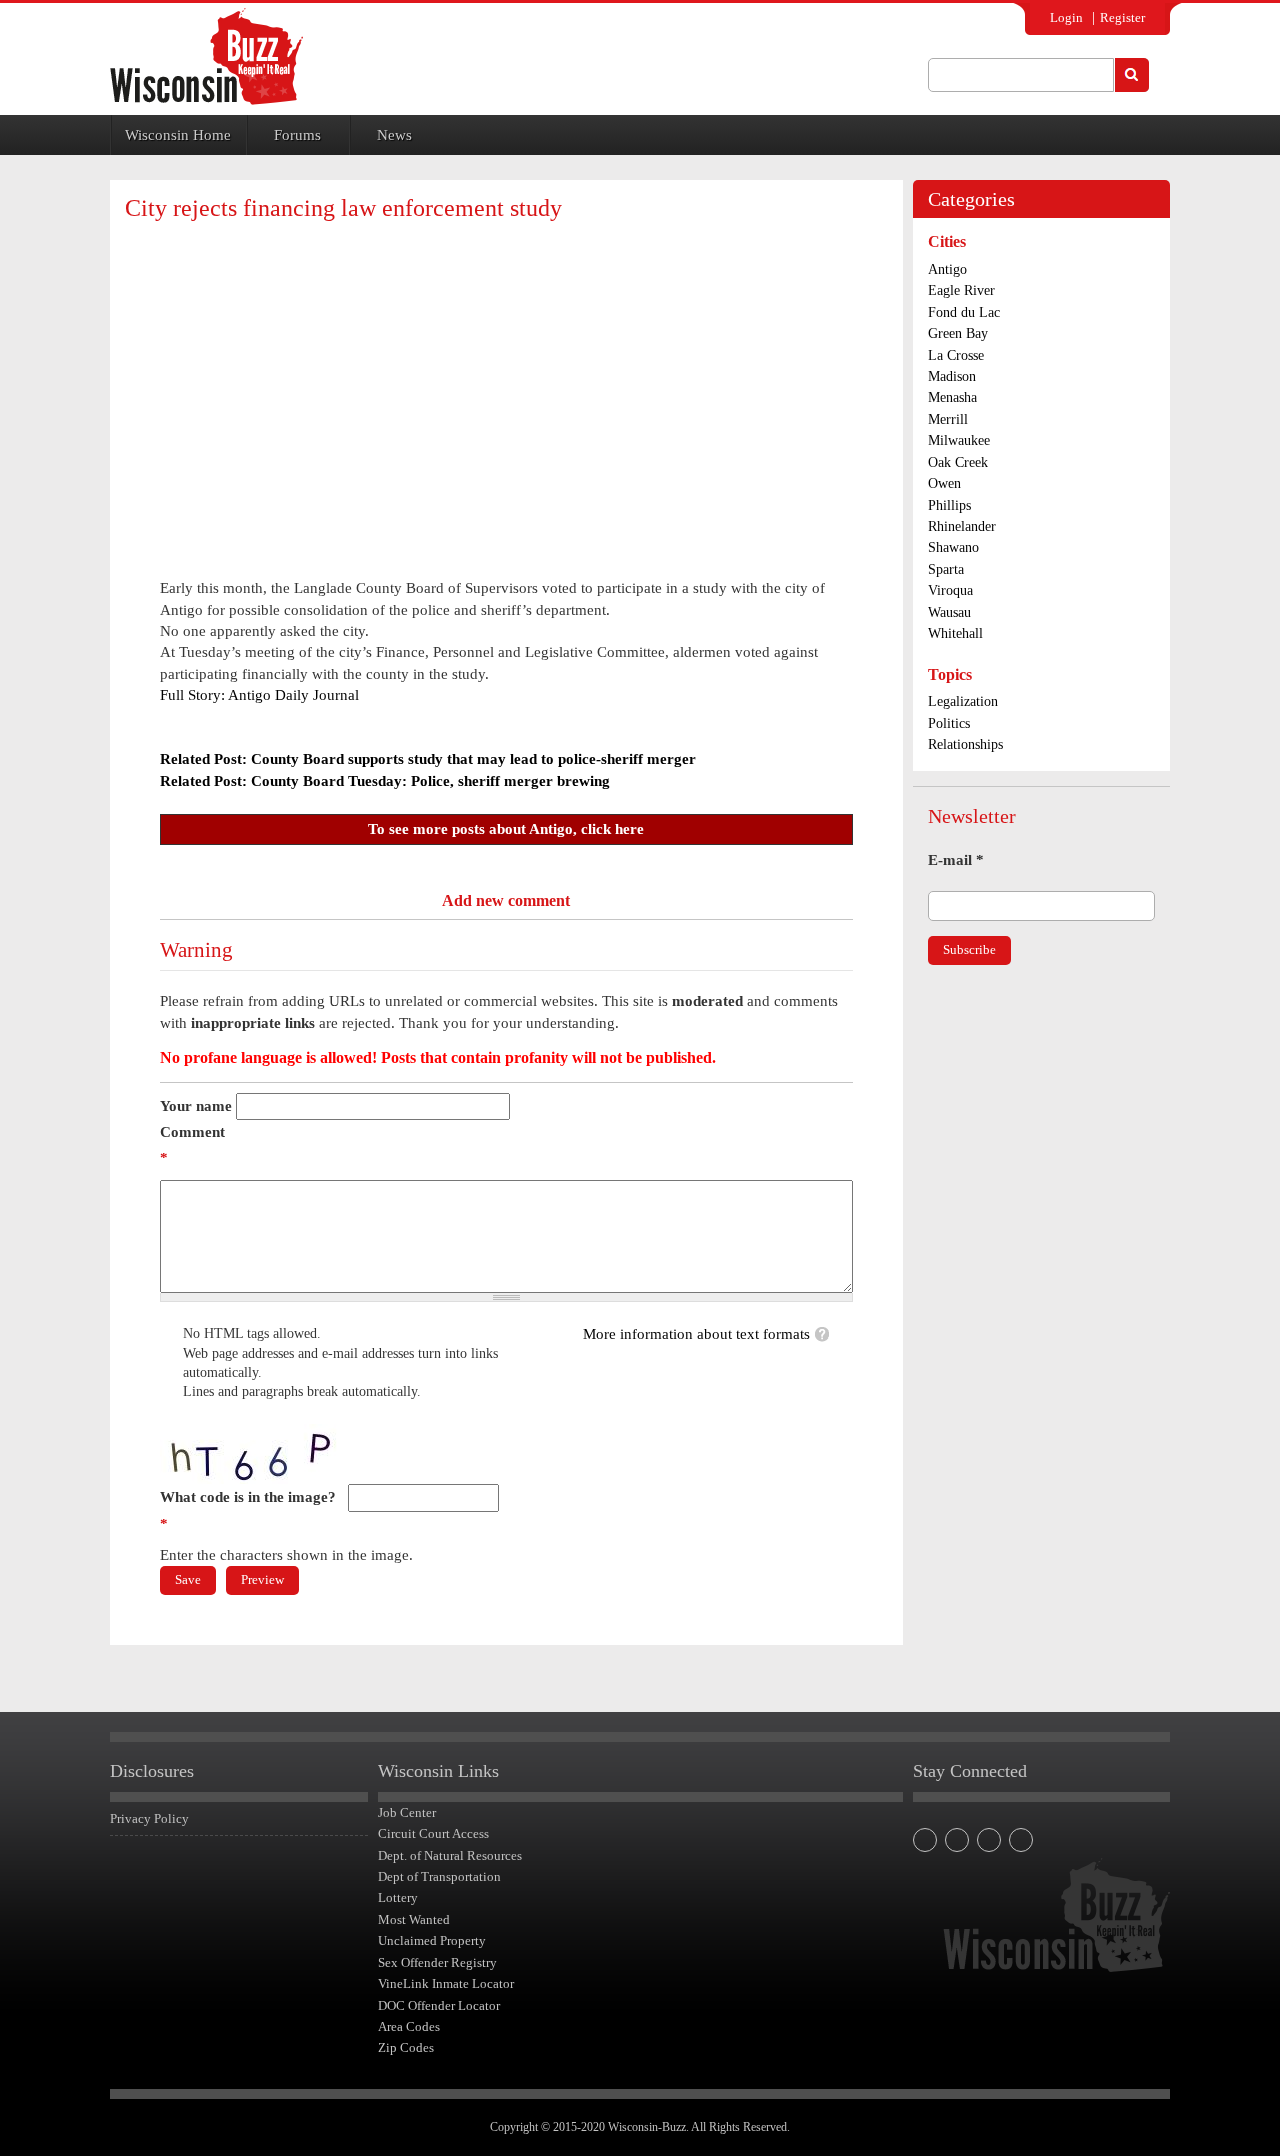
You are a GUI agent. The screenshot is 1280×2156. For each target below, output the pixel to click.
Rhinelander (962, 526)
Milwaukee (959, 440)
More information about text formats (696, 1334)
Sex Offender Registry (437, 1962)
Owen (944, 483)
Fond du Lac (964, 312)
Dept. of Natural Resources (450, 1855)
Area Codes (409, 2026)
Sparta (946, 569)
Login (1066, 17)
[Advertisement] (506, 382)
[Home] (206, 56)
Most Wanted (414, 1919)
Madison (952, 376)
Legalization (963, 701)
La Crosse (956, 355)
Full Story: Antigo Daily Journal (259, 695)
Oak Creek (958, 462)
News (394, 135)
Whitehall (955, 633)
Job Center (407, 1812)
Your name (196, 1106)
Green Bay (958, 333)
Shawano (953, 547)
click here (612, 829)
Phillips (949, 505)
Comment (192, 1145)
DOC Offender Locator (439, 2005)
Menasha (952, 397)
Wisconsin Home (178, 135)
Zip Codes (406, 2047)
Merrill (948, 419)
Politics (949, 723)
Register (1122, 17)
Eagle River (961, 290)
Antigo (947, 269)
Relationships (965, 744)
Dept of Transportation (439, 1876)
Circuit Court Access (433, 1833)
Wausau (949, 612)
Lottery (398, 1897)
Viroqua (950, 590)
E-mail (956, 860)
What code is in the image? (248, 1510)
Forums (297, 135)
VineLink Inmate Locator (446, 1983)
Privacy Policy (149, 1818)
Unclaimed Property (432, 1940)
